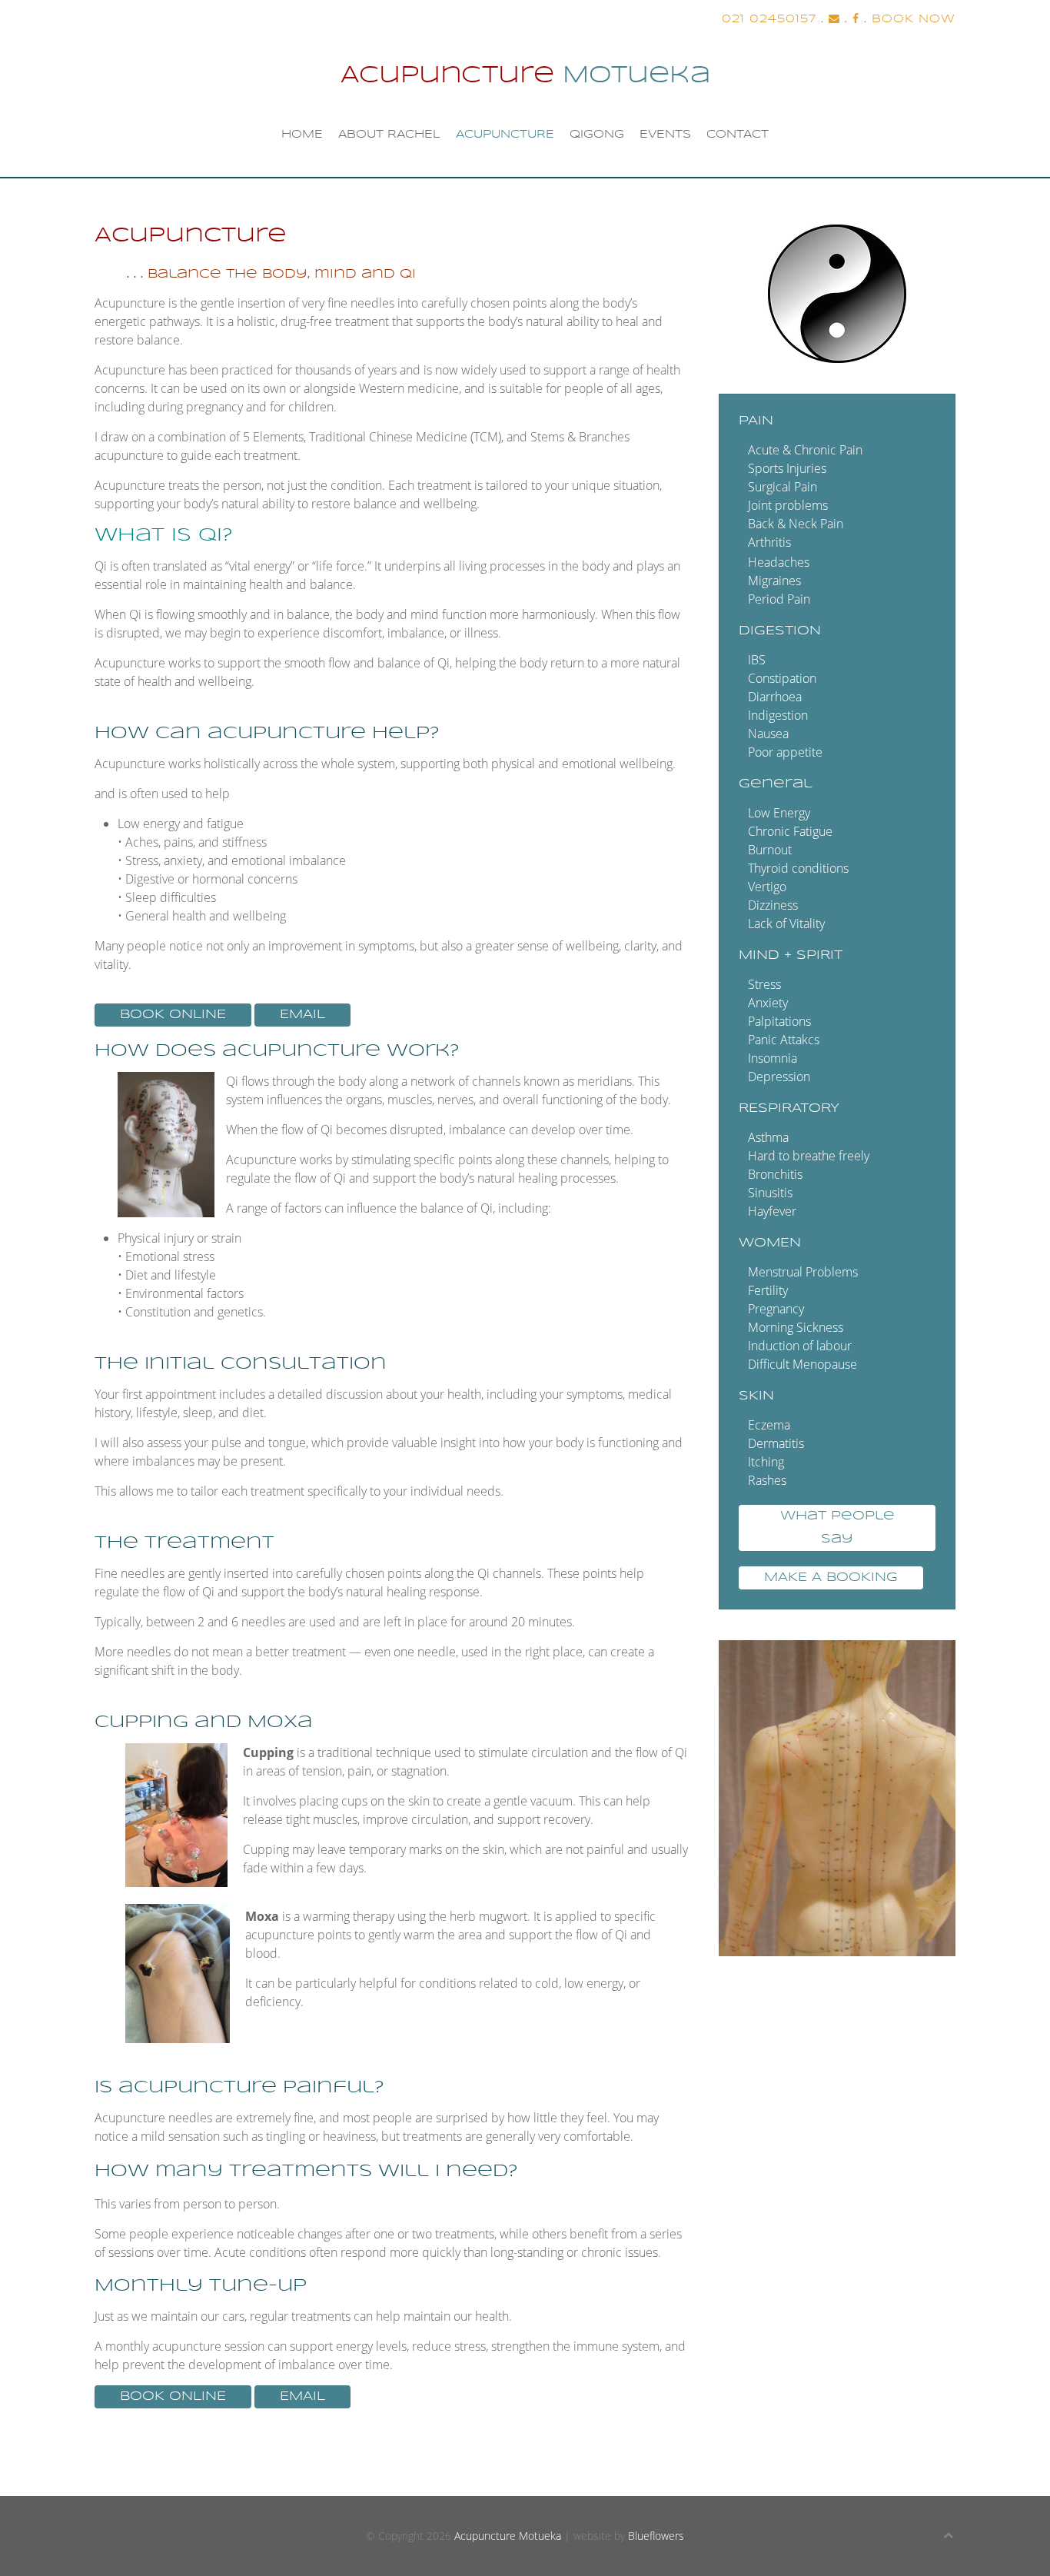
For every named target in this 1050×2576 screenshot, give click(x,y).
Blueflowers (656, 2536)
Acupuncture (505, 135)
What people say (837, 1528)
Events (665, 135)
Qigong (597, 135)
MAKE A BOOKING (831, 1578)
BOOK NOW (914, 19)
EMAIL (302, 1015)
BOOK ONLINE (173, 1015)
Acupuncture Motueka (508, 2536)
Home (302, 135)
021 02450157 (769, 19)
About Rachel (389, 135)
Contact (738, 135)
